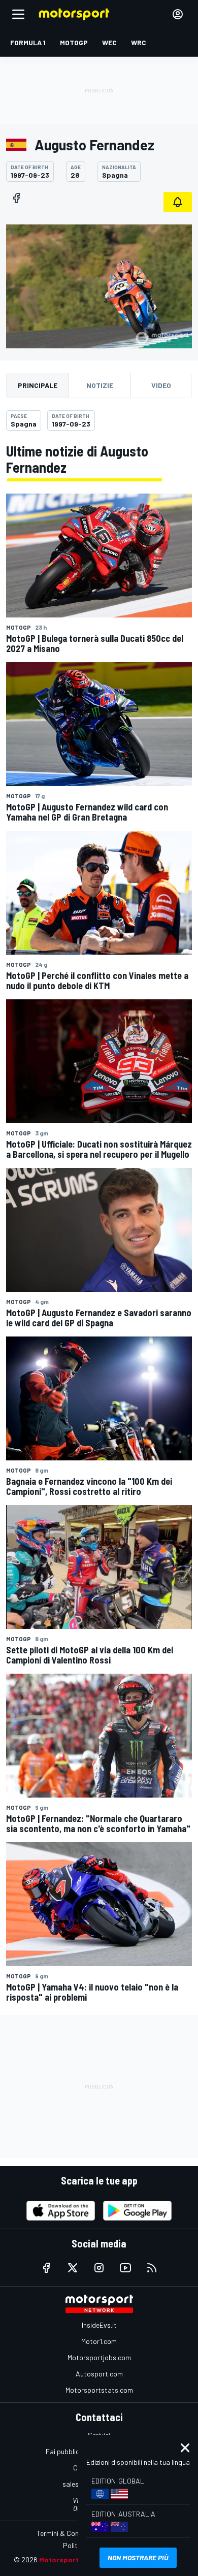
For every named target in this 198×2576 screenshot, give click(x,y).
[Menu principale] (18, 14)
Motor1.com (99, 2341)
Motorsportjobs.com (99, 2357)
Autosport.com (99, 2374)
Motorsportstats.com (99, 2390)
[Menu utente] (178, 14)
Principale (38, 385)
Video (161, 385)
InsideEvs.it (99, 2325)
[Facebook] (16, 198)
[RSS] (152, 2268)
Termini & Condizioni (67, 2533)
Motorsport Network (74, 2559)
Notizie (100, 385)
